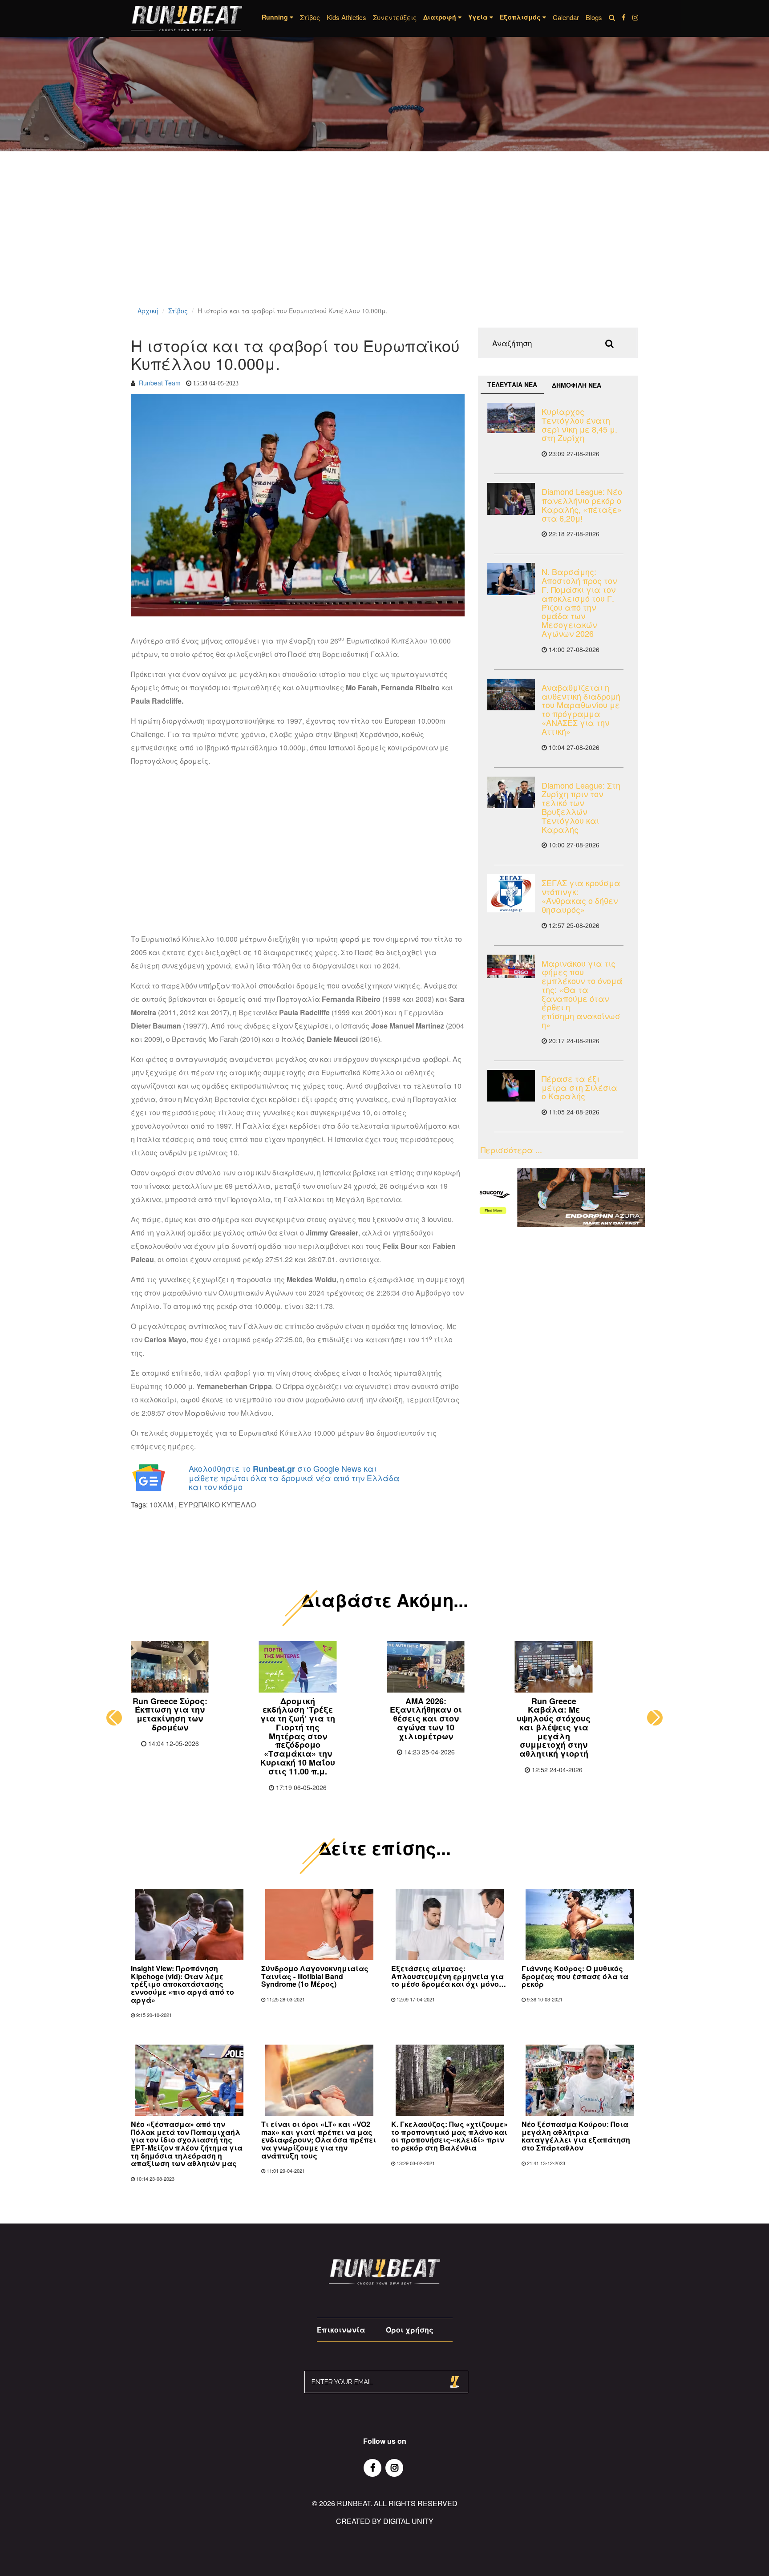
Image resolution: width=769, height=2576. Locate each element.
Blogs (594, 17)
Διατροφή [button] (441, 17)
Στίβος (310, 17)
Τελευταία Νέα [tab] (512, 385)
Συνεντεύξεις (395, 17)
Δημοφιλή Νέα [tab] (577, 385)
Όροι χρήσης (410, 2330)
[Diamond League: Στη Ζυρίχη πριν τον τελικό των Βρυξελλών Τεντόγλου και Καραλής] (511, 792)
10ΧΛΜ (161, 1505)
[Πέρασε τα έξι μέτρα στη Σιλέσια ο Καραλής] (511, 1086)
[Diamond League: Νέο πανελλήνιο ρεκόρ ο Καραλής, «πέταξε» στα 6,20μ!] (511, 499)
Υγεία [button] (479, 17)
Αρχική (148, 311)
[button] (114, 1718)
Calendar (566, 17)
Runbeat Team (160, 383)
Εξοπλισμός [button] (521, 17)
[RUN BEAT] (186, 18)
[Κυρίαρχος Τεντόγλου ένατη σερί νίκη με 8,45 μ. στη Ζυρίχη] (511, 418)
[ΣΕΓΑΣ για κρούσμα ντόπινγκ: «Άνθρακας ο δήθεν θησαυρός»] (511, 893)
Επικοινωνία (341, 2330)
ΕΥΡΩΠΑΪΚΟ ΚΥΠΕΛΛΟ (217, 1505)
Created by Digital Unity (385, 2521)
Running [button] (276, 17)
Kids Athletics (346, 17)
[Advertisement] (267, 240)
